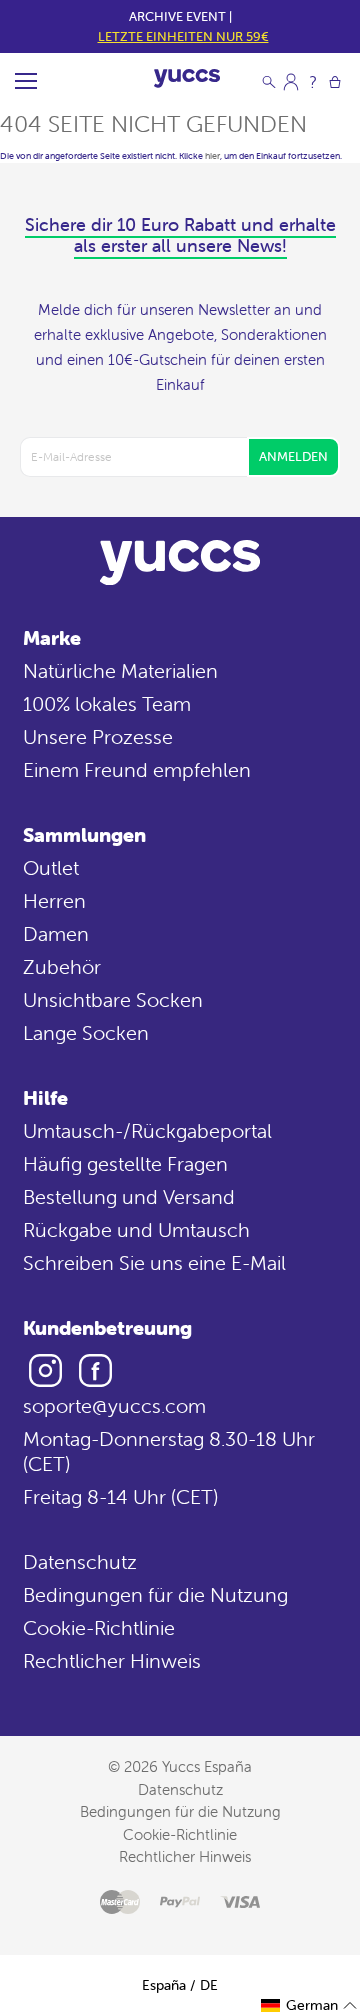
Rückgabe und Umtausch (136, 1229)
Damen (56, 933)
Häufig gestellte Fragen (125, 1163)
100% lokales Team (107, 703)
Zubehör (62, 966)
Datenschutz (80, 1561)
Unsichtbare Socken (113, 999)
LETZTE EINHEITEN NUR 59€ (183, 36)
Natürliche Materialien (120, 670)
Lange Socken (86, 1032)
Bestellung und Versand (129, 1196)
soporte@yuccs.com (114, 1405)
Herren (54, 900)
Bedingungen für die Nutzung (155, 1594)
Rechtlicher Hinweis (112, 1660)
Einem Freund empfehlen (137, 769)
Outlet (51, 867)
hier (212, 156)
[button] (309, 2005)
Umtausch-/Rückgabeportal (147, 1130)
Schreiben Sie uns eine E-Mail (154, 1262)
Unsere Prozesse (98, 736)
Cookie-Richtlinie (99, 1627)
